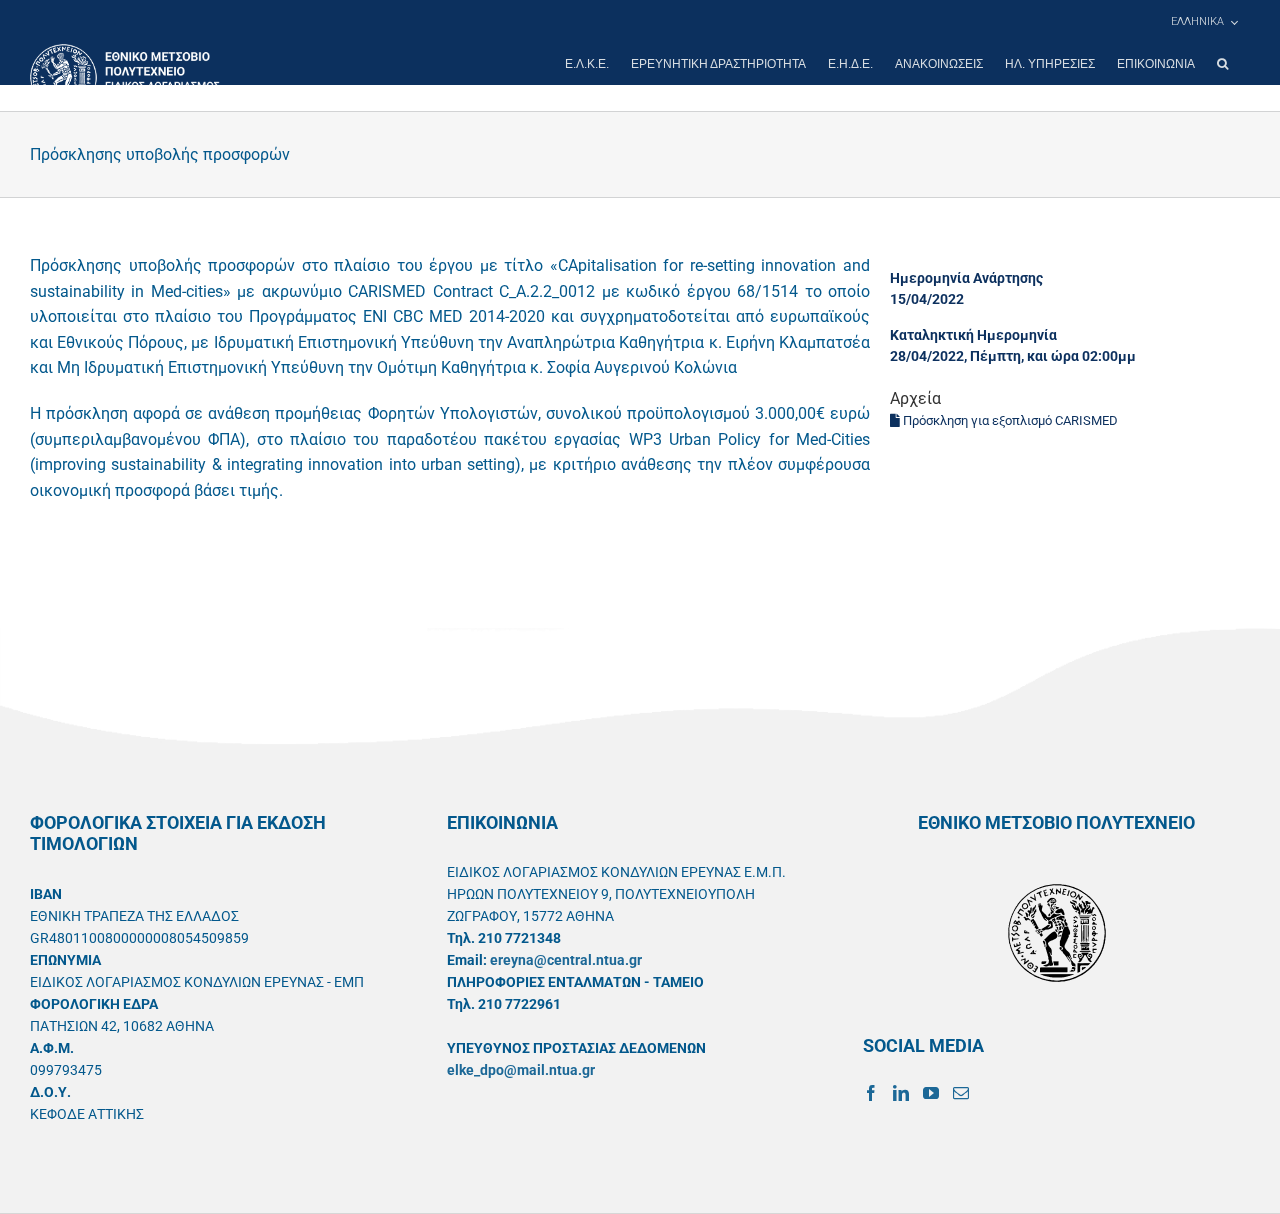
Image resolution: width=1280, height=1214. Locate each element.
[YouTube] (931, 1093)
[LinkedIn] (901, 1093)
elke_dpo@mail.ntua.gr (521, 1070)
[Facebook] (871, 1093)
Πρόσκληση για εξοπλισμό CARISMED (1009, 420)
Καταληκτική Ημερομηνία (973, 335)
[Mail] (961, 1093)
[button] (1222, 64)
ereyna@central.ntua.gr (566, 960)
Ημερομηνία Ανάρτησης (966, 278)
